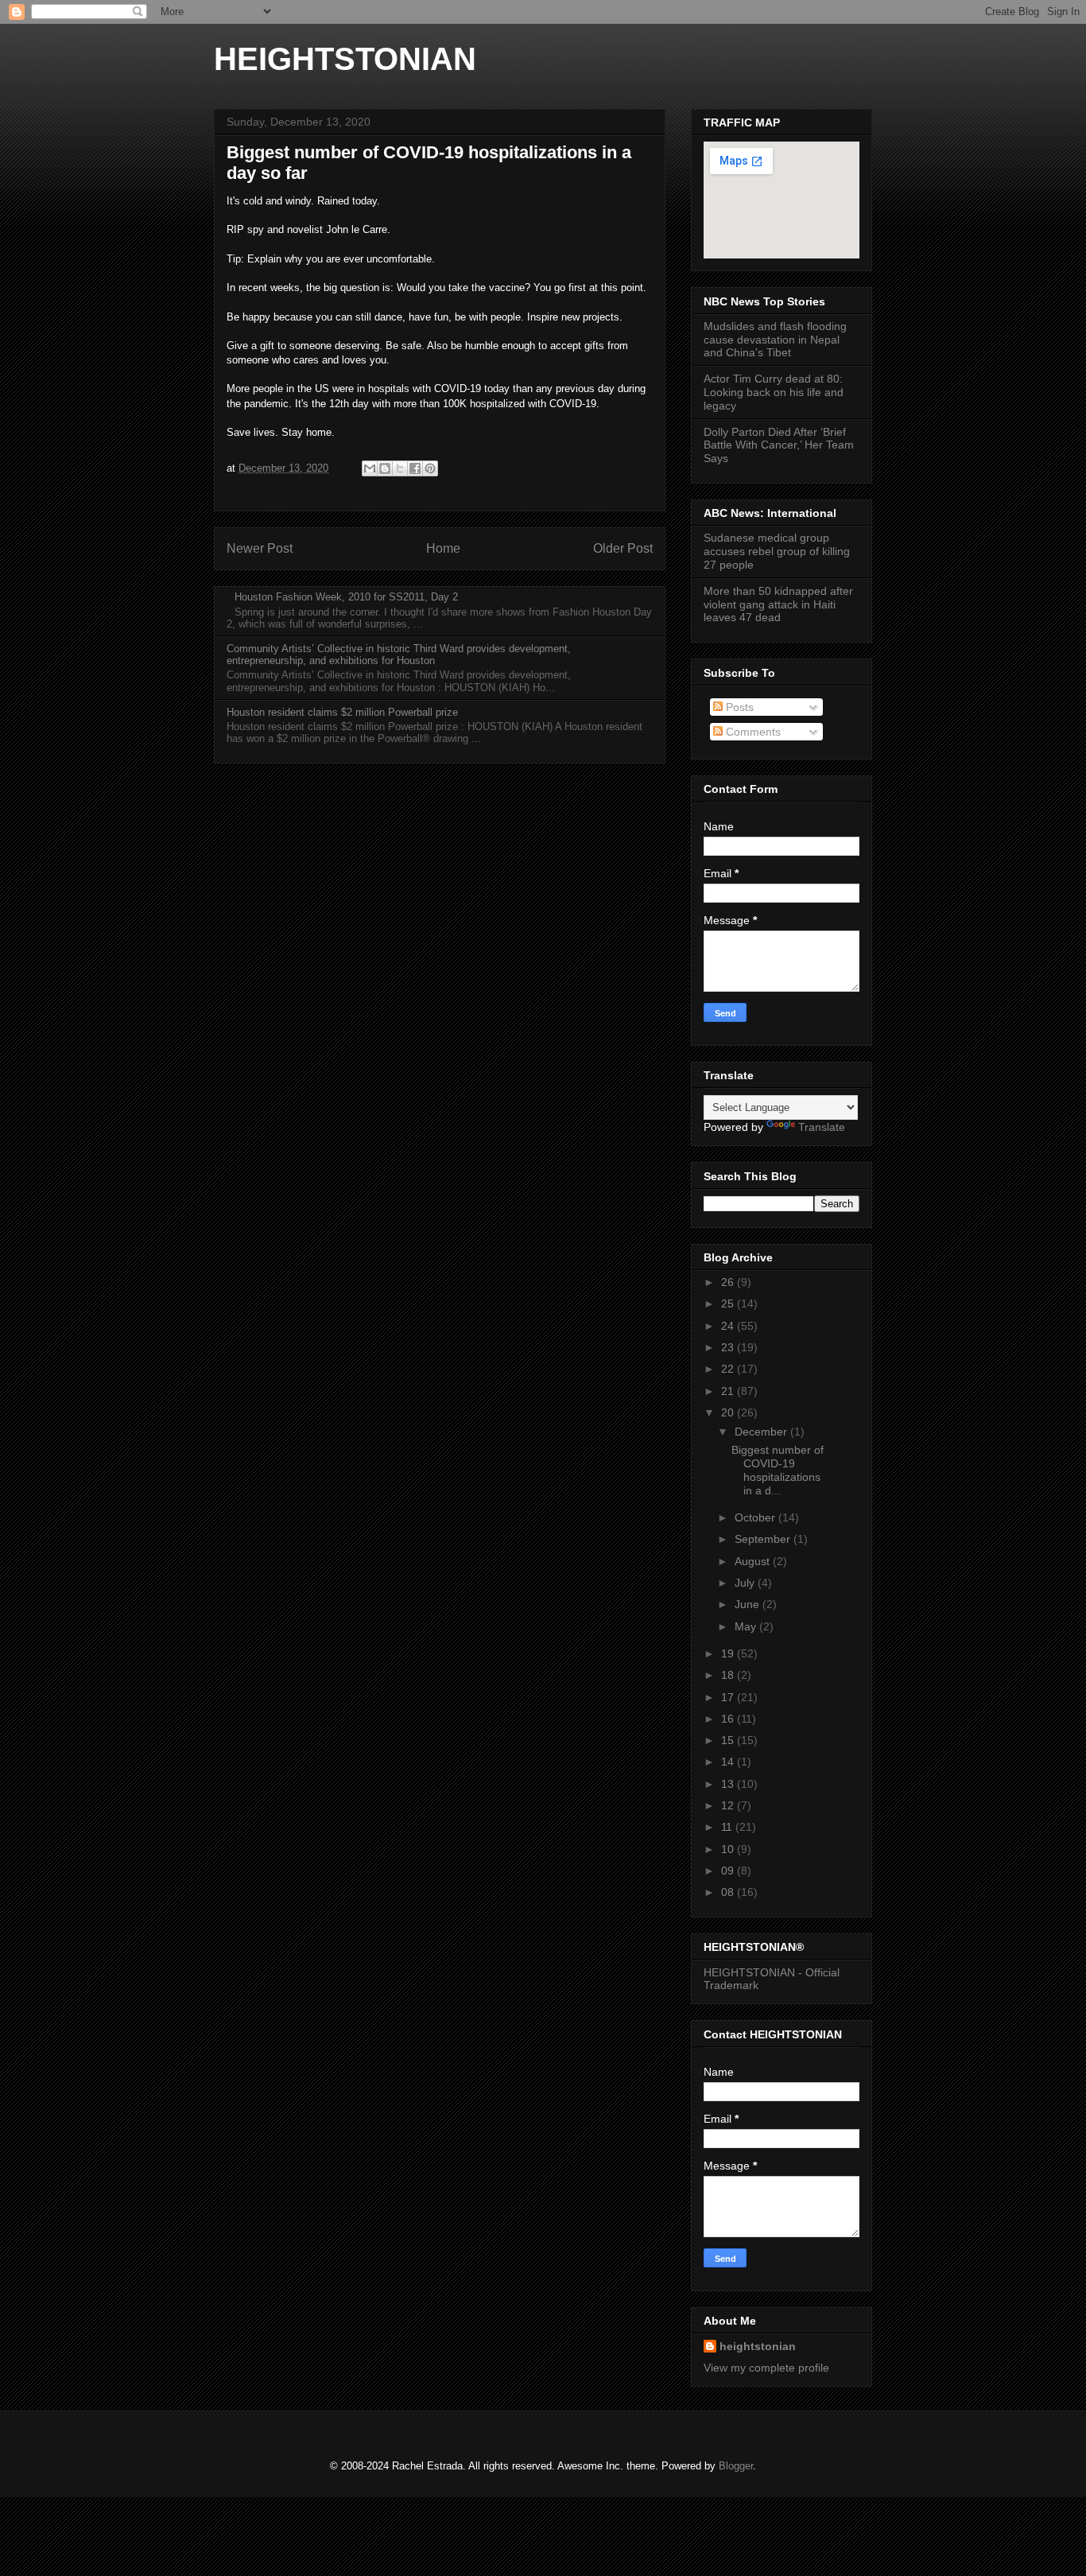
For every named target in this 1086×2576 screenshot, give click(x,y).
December (762, 1432)
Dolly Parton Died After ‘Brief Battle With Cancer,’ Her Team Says (779, 445)
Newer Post (260, 548)
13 (729, 1784)
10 (729, 1849)
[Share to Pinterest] (430, 468)
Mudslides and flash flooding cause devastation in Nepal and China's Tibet (775, 340)
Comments (752, 732)
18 (729, 1675)
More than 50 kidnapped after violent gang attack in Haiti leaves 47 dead (778, 604)
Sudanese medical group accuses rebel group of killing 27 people (777, 551)
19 (729, 1653)
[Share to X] (400, 468)
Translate (822, 1127)
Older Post (623, 548)
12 (729, 1805)
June (749, 1604)
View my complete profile (766, 2368)
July (746, 1583)
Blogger (736, 2466)
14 (729, 1762)
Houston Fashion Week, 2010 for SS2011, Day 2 (346, 597)
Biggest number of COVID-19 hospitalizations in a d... (778, 1470)
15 (729, 1740)
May (747, 1626)
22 (729, 1369)
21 (729, 1391)
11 (728, 1827)
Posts (738, 707)
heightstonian (758, 2346)
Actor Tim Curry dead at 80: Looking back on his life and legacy (774, 392)
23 (729, 1347)
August (754, 1561)
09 (729, 1871)
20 (729, 1412)
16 (729, 1719)
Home (443, 548)
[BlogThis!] (385, 468)
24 (729, 1326)
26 (729, 1282)
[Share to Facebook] (415, 468)
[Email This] (370, 468)
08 (729, 1892)
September (764, 1539)
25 (729, 1304)
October (756, 1517)
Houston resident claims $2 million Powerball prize (342, 712)
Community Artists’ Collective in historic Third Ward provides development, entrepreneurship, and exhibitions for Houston (399, 655)
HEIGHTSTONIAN (345, 59)
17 (729, 1697)
